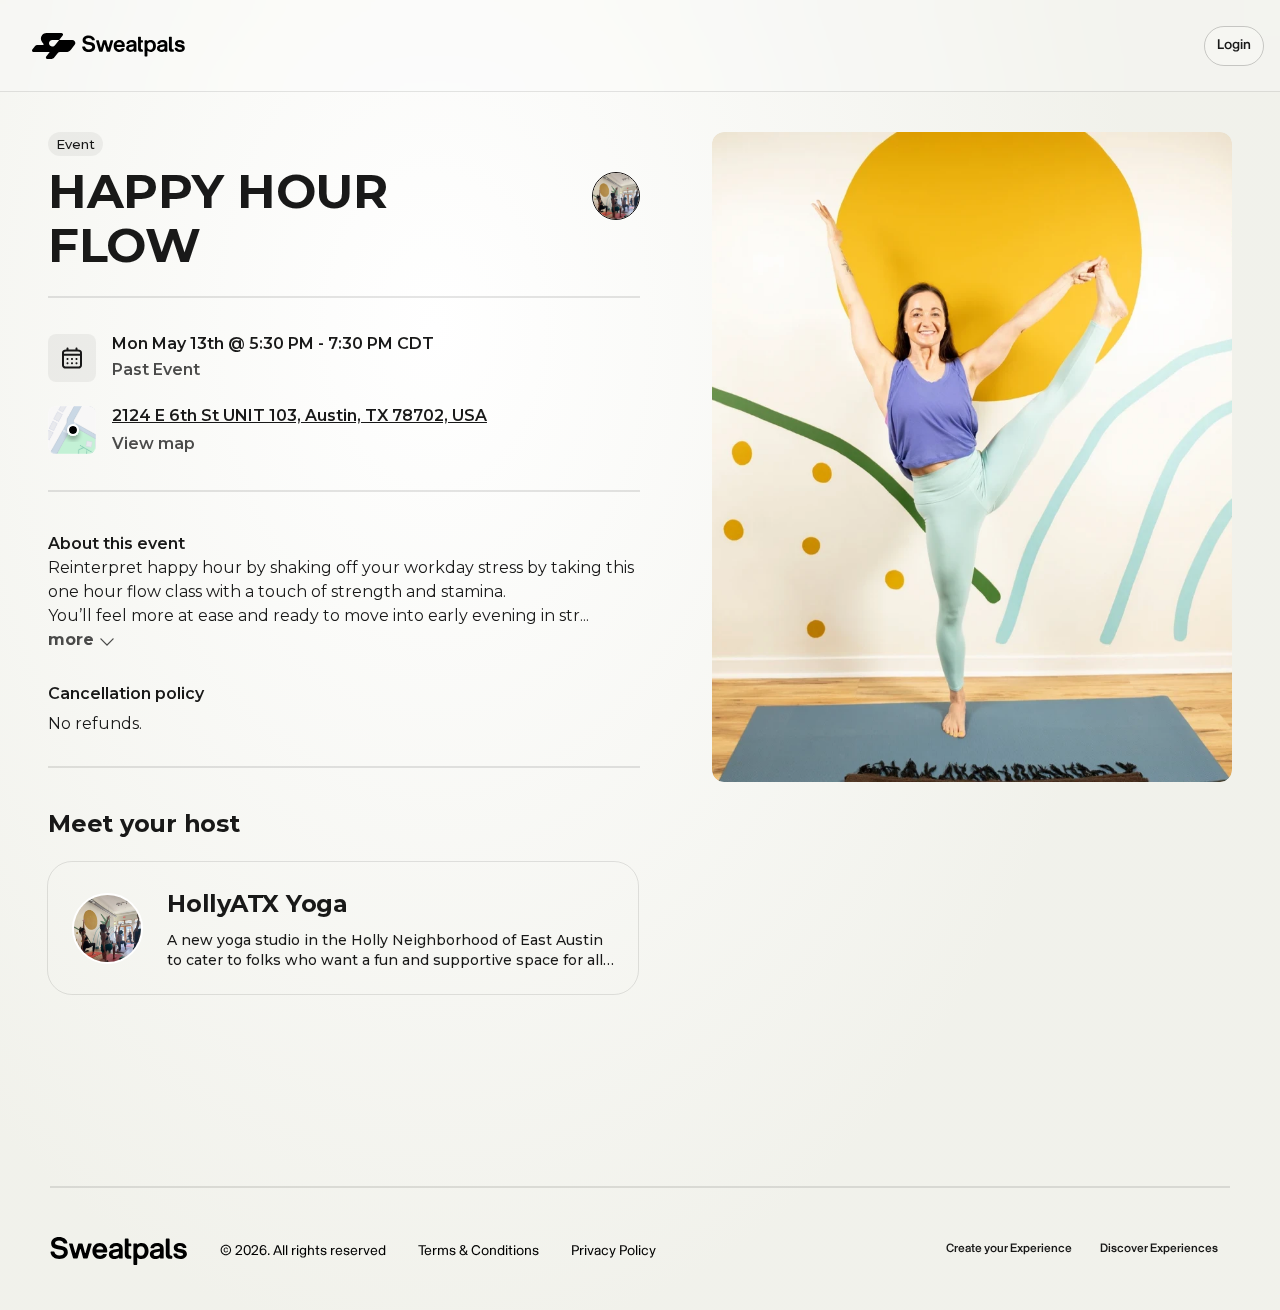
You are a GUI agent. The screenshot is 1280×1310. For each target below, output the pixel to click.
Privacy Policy (613, 1250)
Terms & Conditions (478, 1250)
